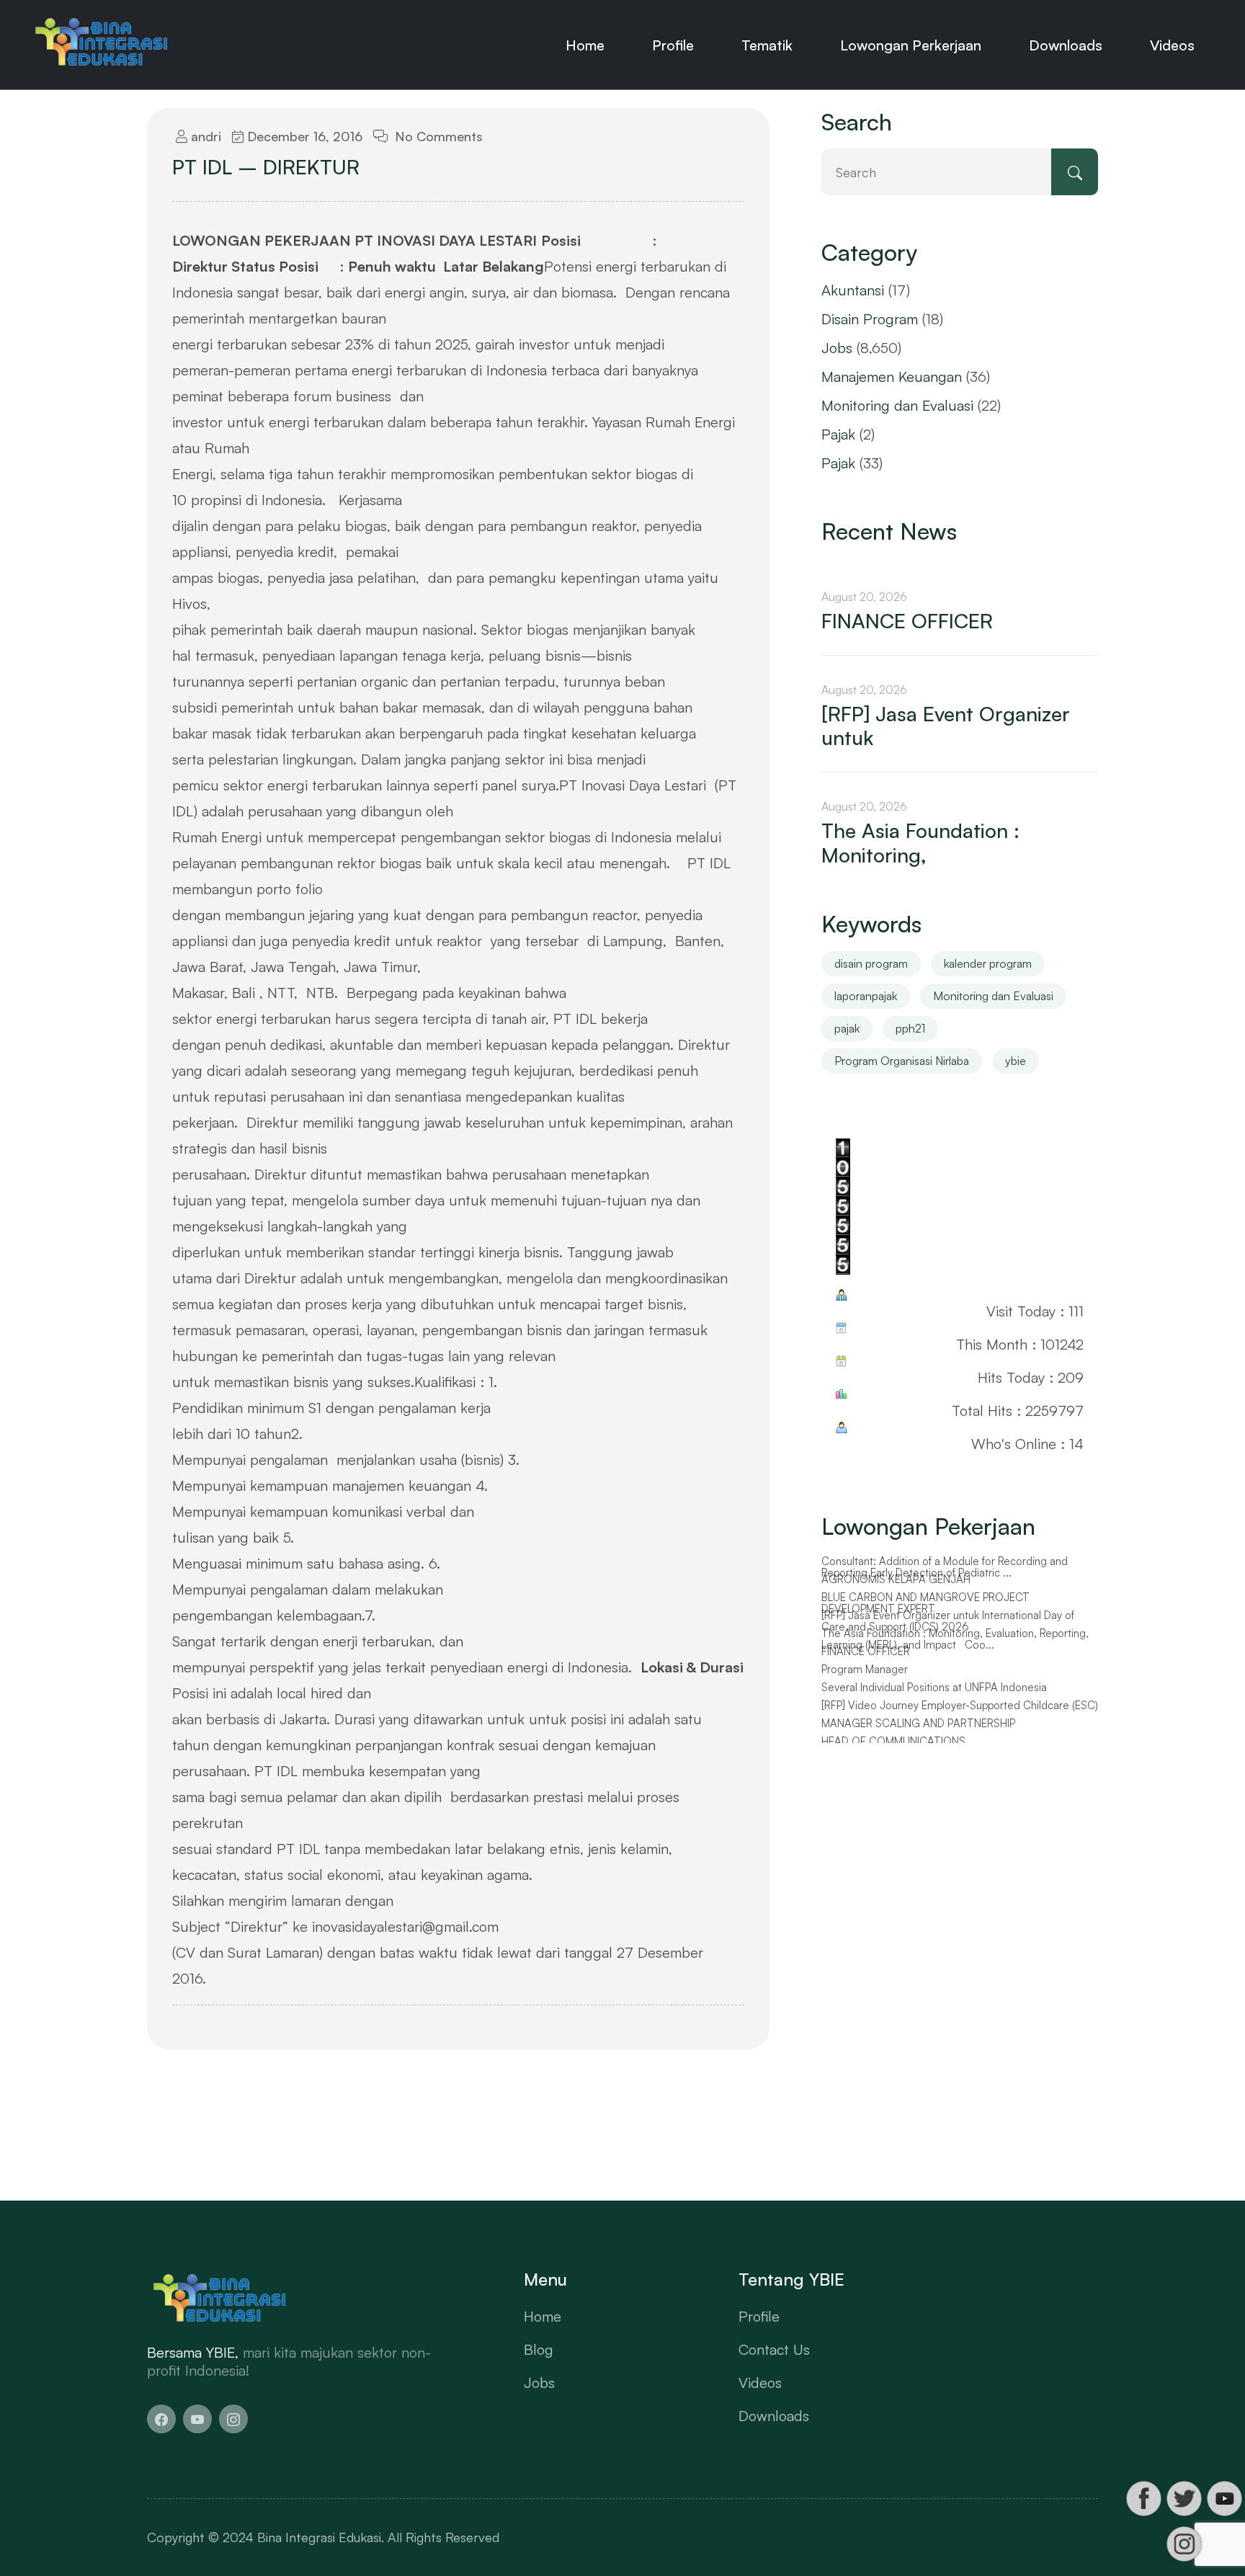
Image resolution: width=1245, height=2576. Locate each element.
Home (585, 45)
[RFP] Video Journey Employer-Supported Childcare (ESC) (960, 1706)
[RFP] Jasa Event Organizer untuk (946, 726)
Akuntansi (853, 290)
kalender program (988, 963)
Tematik (767, 45)
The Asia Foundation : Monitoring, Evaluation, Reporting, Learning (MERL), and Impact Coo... (955, 1640)
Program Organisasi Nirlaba (902, 1061)
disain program (871, 963)
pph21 (910, 1028)
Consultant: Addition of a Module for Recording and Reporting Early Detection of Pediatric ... (945, 1568)
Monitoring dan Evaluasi (897, 405)
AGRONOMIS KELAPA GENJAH (896, 1579)
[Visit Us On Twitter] (1184, 2499)
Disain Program (870, 319)
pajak (847, 1028)
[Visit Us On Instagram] (1184, 2544)
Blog (539, 2349)
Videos (1172, 45)
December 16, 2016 (303, 136)
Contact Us (774, 2349)
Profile (673, 45)
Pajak (838, 434)
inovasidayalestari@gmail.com (405, 1926)
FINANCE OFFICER (907, 621)
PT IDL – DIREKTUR (266, 167)
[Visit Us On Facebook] (1143, 2499)
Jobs (837, 348)
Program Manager (865, 1670)
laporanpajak (866, 996)
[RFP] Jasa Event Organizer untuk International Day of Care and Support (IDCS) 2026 (948, 1622)
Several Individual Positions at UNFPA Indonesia (934, 1688)
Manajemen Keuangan (892, 376)
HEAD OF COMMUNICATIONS (893, 1742)
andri (204, 136)
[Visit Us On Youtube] (1224, 2499)
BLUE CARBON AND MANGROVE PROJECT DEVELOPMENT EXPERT (925, 1604)
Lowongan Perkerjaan (911, 45)
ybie (1016, 1061)
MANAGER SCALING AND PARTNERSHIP (918, 1724)
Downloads (1066, 45)
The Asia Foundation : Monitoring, (920, 843)
